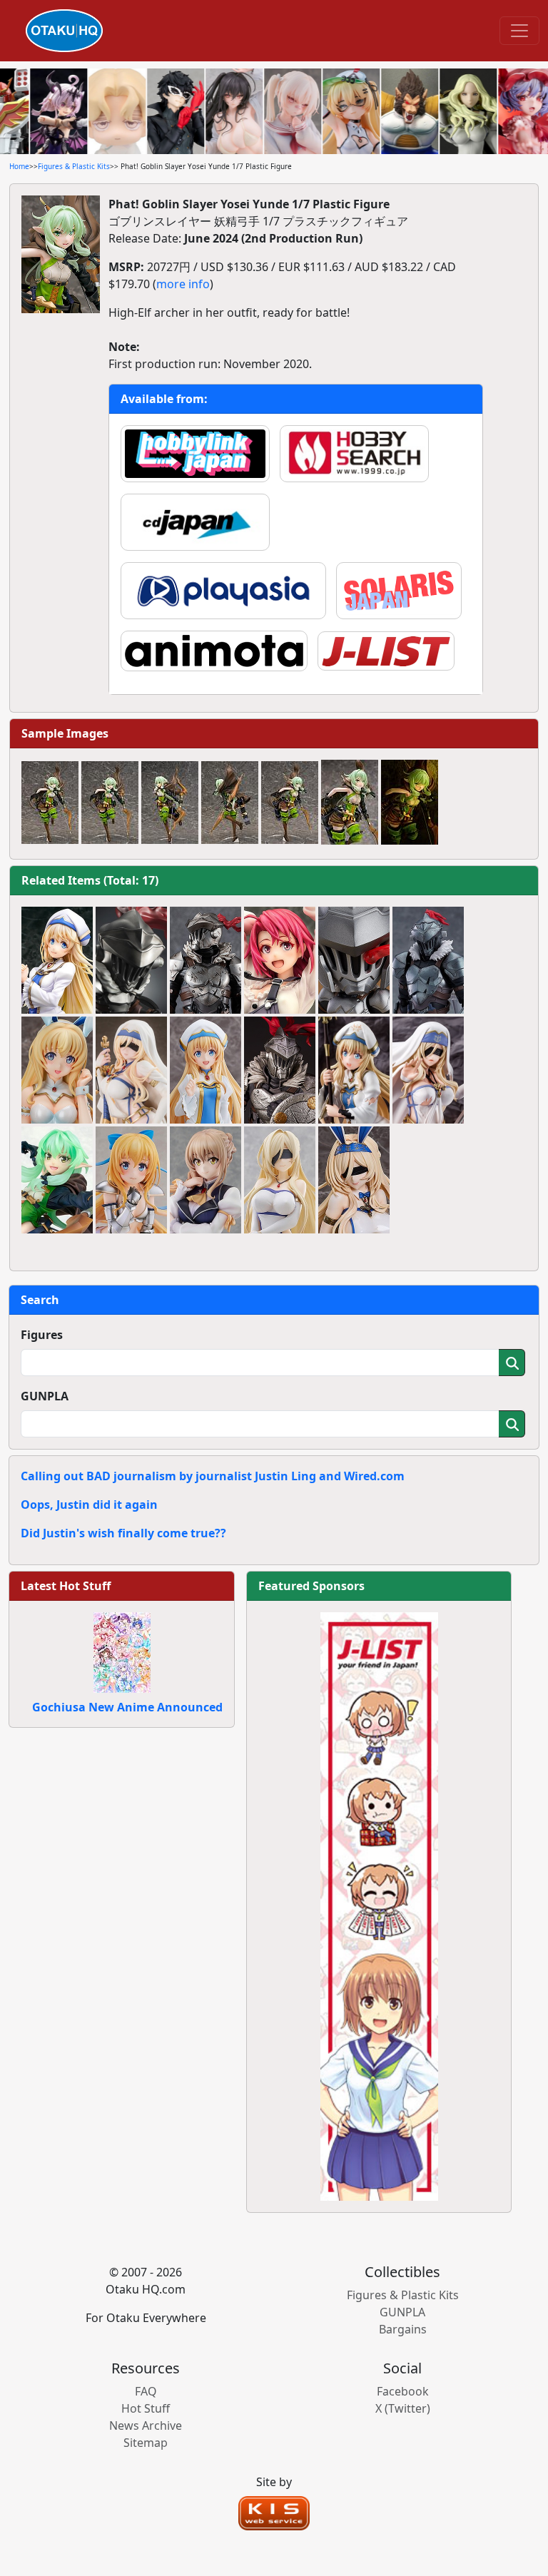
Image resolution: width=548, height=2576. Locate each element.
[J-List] (379, 1905)
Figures (42, 1335)
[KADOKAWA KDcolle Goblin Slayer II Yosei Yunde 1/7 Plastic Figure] (57, 1180)
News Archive (146, 2425)
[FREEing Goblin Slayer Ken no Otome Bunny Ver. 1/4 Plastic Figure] (354, 1180)
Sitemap (146, 2443)
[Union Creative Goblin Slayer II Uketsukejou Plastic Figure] (205, 1180)
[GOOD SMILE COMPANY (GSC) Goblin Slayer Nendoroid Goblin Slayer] (354, 960)
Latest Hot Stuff (66, 1586)
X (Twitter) (403, 2408)
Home (19, 166)
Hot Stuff (146, 2408)
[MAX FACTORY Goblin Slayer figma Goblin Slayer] (428, 960)
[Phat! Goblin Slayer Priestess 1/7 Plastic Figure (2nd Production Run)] (57, 960)
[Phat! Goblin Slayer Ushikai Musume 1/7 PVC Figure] (280, 960)
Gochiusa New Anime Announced (127, 1707)
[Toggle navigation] (519, 31)
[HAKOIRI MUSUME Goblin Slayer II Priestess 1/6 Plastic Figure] (354, 1070)
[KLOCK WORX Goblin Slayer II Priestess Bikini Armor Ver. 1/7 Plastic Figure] (131, 1180)
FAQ (146, 2391)
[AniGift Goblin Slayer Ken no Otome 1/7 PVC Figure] (131, 1070)
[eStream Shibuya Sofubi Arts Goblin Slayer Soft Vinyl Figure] (131, 960)
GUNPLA (45, 1396)
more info (183, 284)
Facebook (403, 2391)
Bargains (403, 2329)
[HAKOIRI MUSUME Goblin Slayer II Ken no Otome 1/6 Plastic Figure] (428, 1070)
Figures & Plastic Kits (74, 166)
